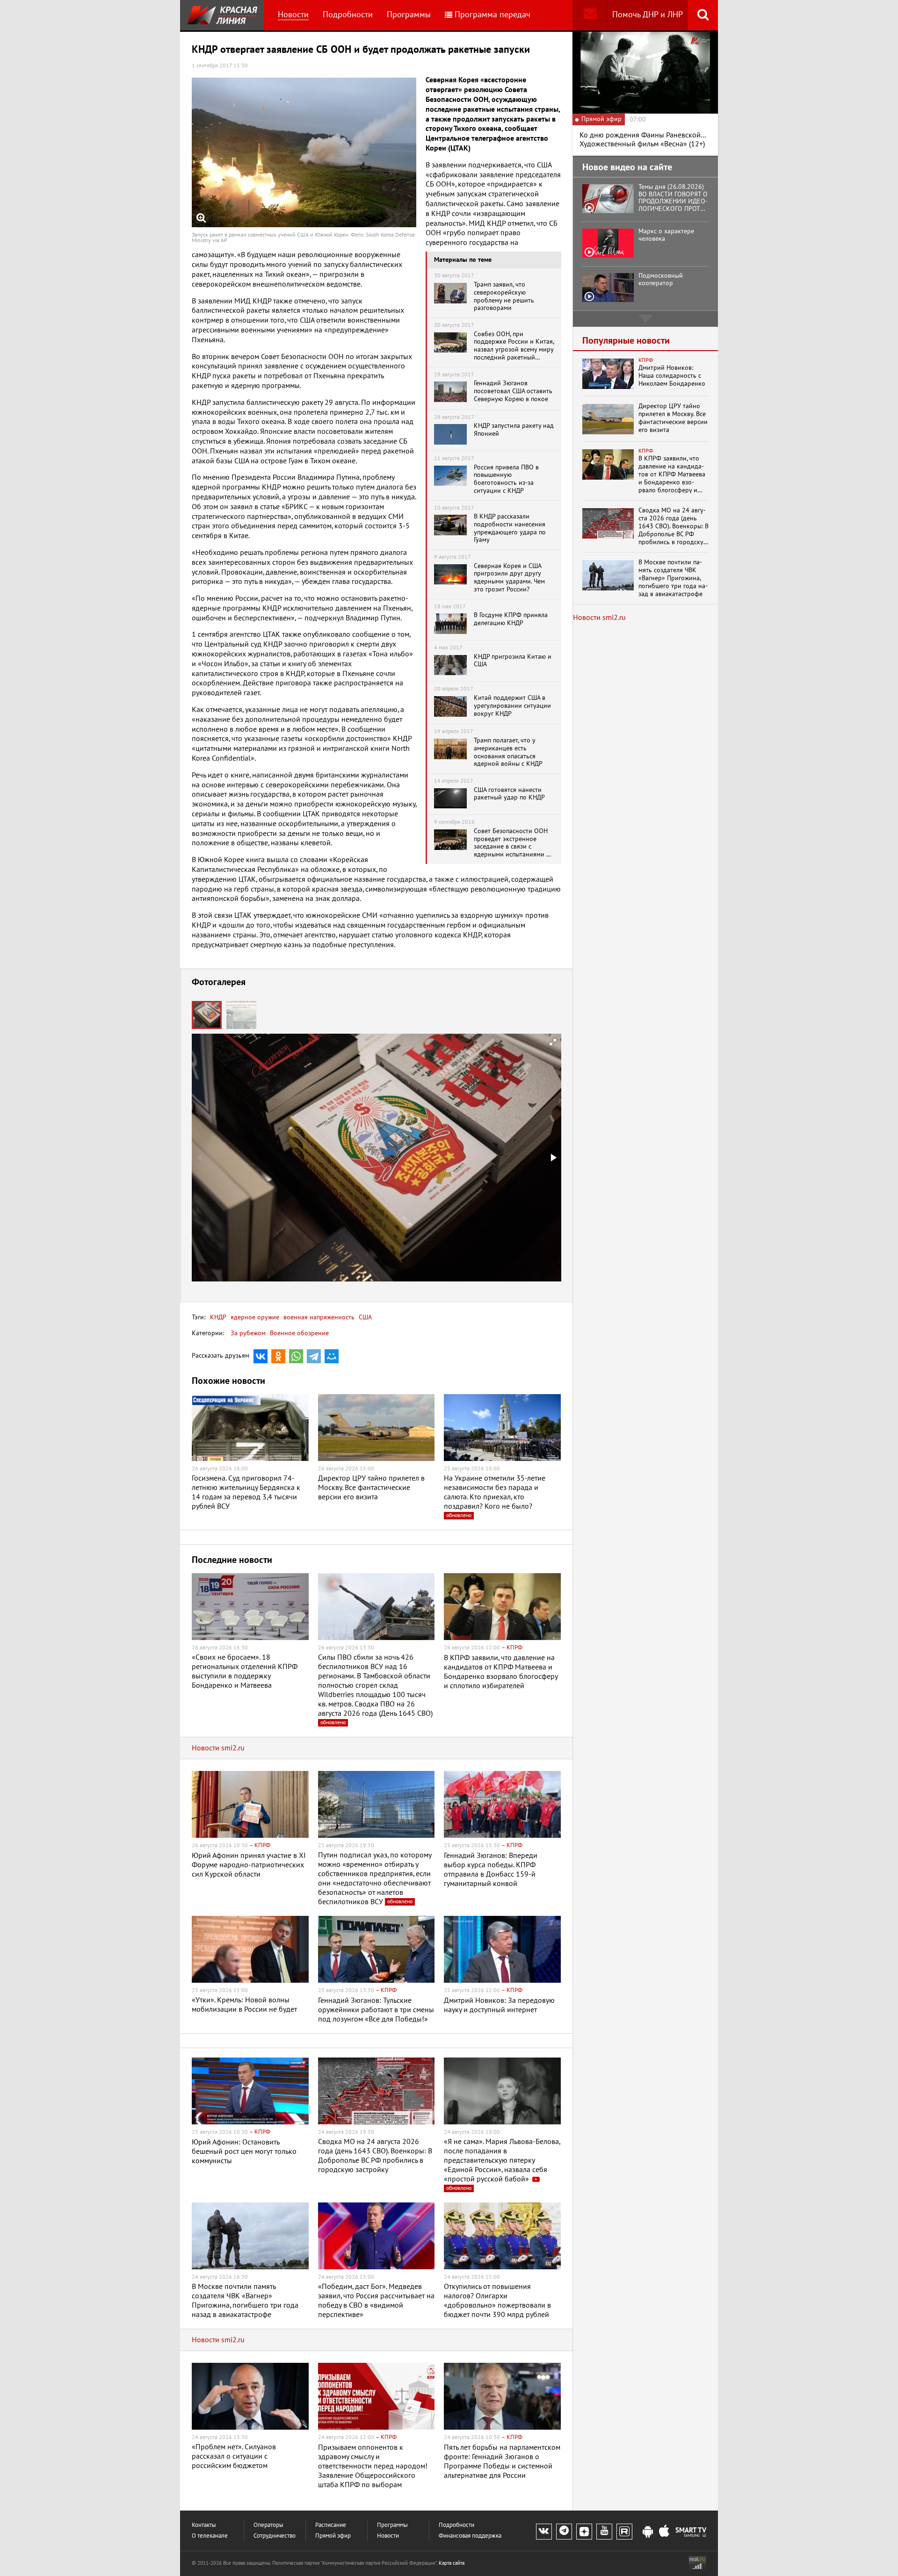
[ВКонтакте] (261, 1356)
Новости (293, 15)
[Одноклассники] (278, 1356)
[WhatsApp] (296, 1356)
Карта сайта (452, 2563)
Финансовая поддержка (470, 2536)
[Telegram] (314, 1356)
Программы (409, 15)
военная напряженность (318, 1317)
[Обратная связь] (590, 15)
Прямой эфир (333, 2536)
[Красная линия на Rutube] (624, 2532)
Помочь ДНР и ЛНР (648, 15)
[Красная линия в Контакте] (544, 2532)
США (364, 1317)
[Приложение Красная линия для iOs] (664, 2532)
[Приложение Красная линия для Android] (648, 2532)
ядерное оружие (254, 1317)
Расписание (331, 2525)
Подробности (348, 15)
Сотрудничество (275, 2536)
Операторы (268, 2525)
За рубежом (248, 1333)
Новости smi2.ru (218, 1748)
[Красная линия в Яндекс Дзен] (584, 2532)
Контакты (204, 2525)
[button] (241, 1015)
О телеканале (210, 2536)
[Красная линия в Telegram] (564, 2532)
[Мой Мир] (332, 1356)
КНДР (218, 1317)
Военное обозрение (299, 1333)
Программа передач (492, 15)
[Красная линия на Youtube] (604, 2532)
